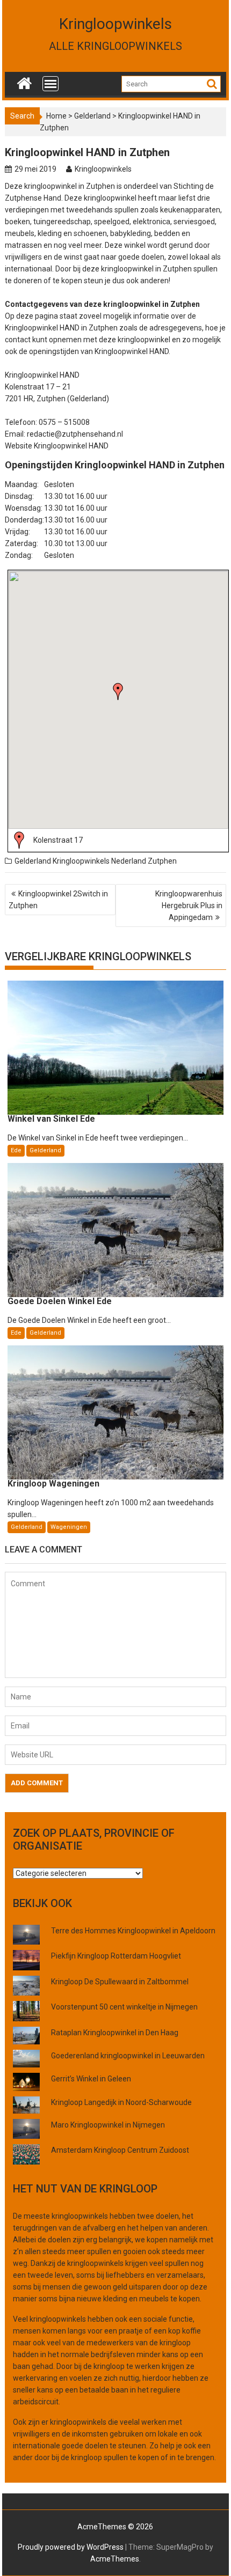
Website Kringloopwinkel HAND (57, 446)
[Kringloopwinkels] (24, 81)
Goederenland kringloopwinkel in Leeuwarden (128, 2056)
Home (56, 116)
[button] (118, 691)
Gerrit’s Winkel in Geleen (91, 2079)
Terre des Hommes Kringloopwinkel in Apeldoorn (133, 1931)
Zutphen (162, 861)
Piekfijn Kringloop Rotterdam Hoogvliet (116, 1956)
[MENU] (50, 84)
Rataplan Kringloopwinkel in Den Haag (115, 2033)
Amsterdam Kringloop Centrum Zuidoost (120, 2150)
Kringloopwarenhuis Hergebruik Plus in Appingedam (189, 906)
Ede (16, 1150)
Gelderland (92, 116)
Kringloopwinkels (115, 24)
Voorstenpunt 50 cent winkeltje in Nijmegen (124, 2007)
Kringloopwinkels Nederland (99, 861)
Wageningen (69, 1527)
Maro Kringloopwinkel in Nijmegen (108, 2125)
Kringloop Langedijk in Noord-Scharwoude (121, 2102)
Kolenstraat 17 (58, 840)
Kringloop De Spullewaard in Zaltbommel (120, 1982)
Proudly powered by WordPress (71, 2547)
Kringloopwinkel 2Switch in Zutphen (58, 900)
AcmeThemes (115, 2559)
